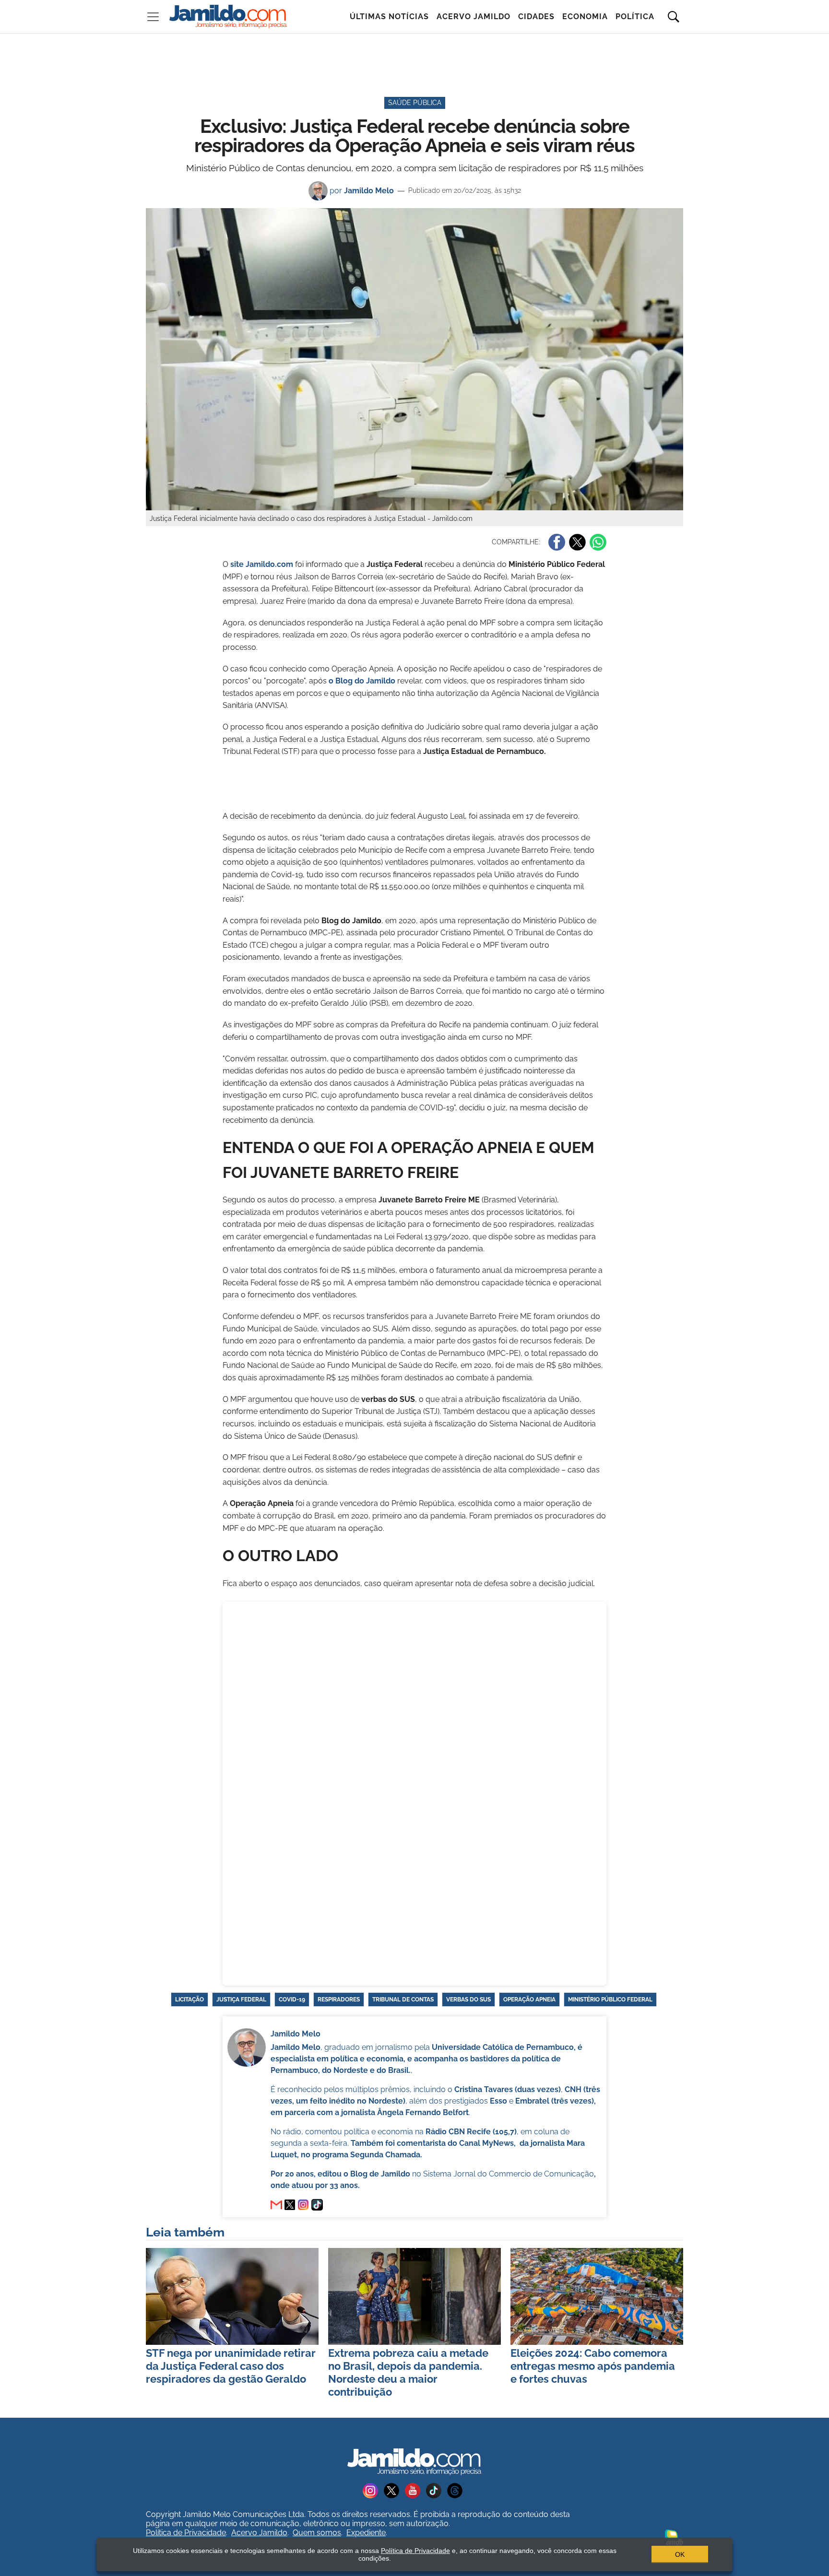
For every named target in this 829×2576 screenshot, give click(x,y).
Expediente (366, 2533)
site (262, 564)
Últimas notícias (389, 17)
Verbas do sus (468, 2000)
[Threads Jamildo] (457, 2490)
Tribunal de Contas (403, 2000)
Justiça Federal (241, 2000)
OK (680, 2554)
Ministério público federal (610, 2000)
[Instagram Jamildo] (373, 2490)
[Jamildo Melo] (290, 2205)
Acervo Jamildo (474, 17)
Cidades (536, 17)
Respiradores (339, 2000)
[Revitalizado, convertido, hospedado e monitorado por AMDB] (674, 2536)
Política (635, 17)
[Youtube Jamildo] (415, 2490)
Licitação (189, 2000)
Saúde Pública (415, 103)
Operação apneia (529, 2000)
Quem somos (317, 2533)
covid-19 (292, 2000)
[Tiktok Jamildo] (437, 2490)
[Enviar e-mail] (276, 2205)
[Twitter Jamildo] (394, 2490)
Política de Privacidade (186, 2533)
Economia (585, 17)
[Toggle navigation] (153, 17)
